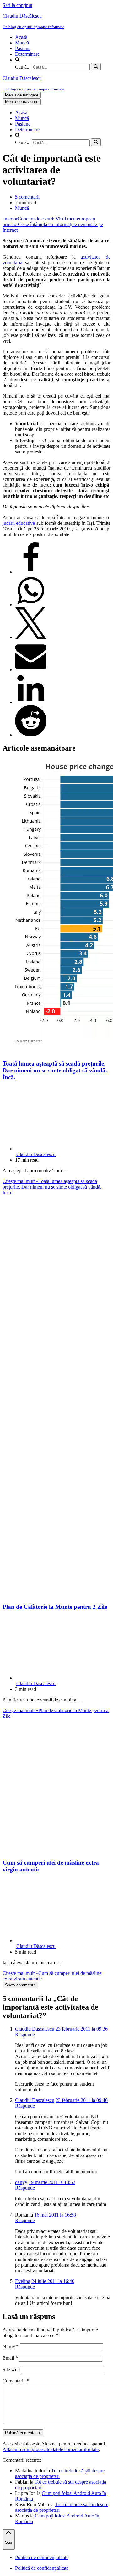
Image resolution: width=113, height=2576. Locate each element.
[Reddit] (31, 735)
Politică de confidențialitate (42, 2557)
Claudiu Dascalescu (35, 2029)
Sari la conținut (17, 5)
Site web (11, 2370)
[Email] (31, 670)
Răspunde (25, 2034)
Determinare (27, 54)
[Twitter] (31, 637)
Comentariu (16, 2381)
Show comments (20, 1985)
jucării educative (19, 523)
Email (10, 2358)
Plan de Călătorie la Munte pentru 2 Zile (55, 1607)
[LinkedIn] (31, 702)
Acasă (21, 37)
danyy (21, 2182)
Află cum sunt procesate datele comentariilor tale (51, 2449)
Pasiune (23, 48)
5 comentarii (27, 197)
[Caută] (96, 67)
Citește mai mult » (52, 1187)
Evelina (23, 2281)
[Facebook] (31, 572)
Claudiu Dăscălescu (36, 1154)
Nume (11, 2346)
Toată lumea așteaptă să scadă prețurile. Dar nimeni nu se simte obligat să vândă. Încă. (55, 1070)
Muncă (22, 43)
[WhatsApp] (31, 604)
